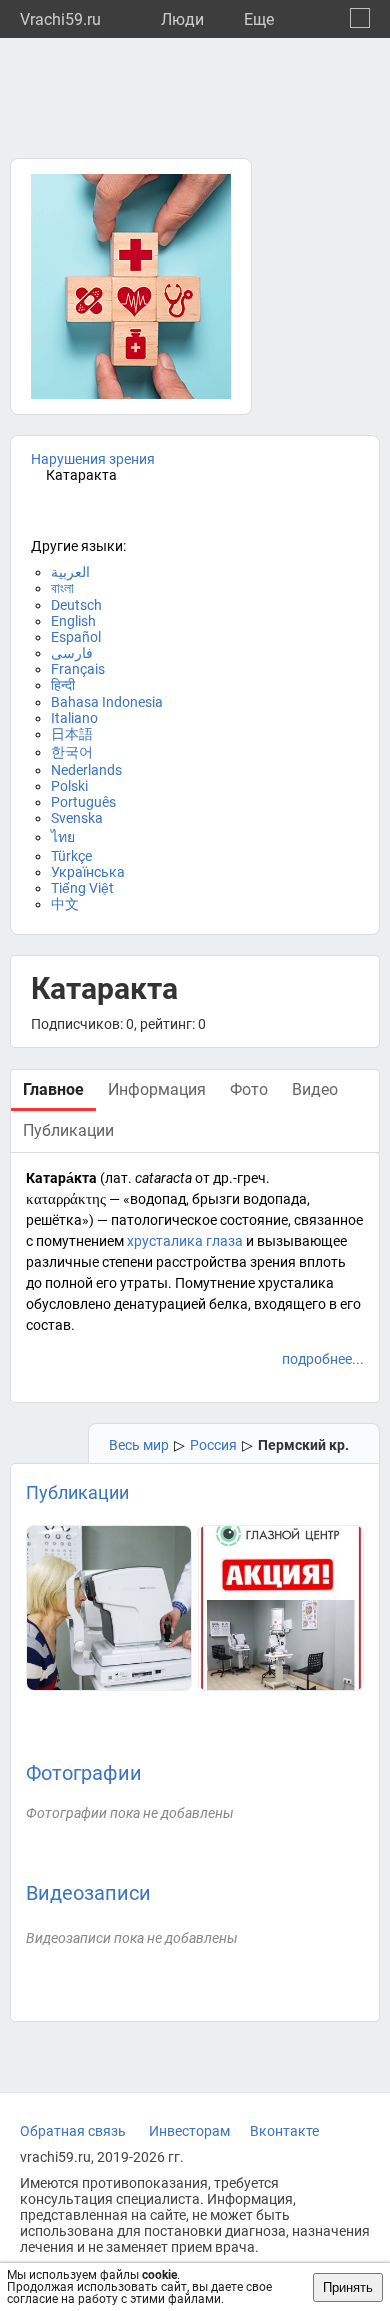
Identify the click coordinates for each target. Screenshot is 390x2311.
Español (76, 637)
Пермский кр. (303, 1445)
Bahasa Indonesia (107, 702)
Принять (348, 2287)
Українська (88, 872)
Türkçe (71, 856)
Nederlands (86, 770)
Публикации (77, 1492)
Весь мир (139, 1445)
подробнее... (323, 1359)
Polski (69, 786)
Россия (213, 1445)
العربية (70, 572)
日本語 (72, 734)
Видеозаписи (88, 1893)
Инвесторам (189, 2131)
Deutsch (76, 605)
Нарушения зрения (93, 459)
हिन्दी (63, 685)
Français (78, 669)
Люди (182, 19)
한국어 (72, 752)
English (73, 621)
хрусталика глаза (185, 1241)
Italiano (74, 718)
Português (83, 802)
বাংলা (62, 588)
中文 (65, 904)
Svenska (77, 818)
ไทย (63, 837)
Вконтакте (284, 2131)
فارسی (72, 653)
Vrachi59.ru (60, 19)
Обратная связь (73, 2131)
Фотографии (84, 1773)
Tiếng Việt (82, 888)
